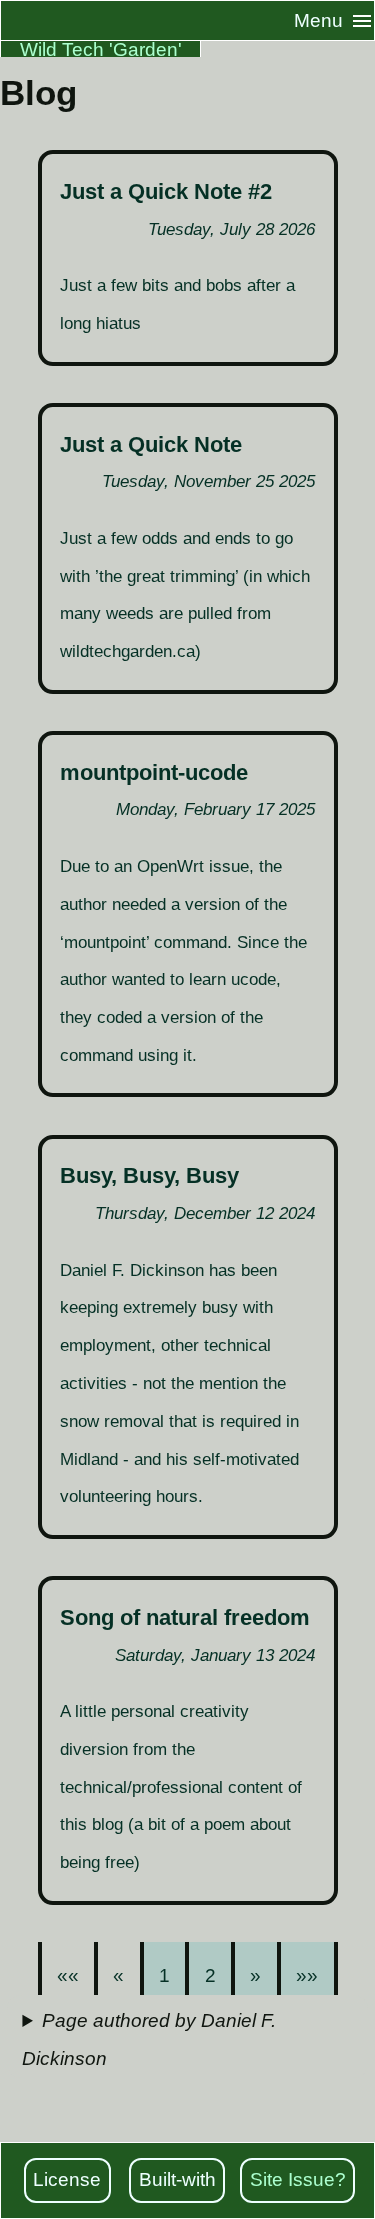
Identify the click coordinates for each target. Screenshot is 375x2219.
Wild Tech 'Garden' (101, 49)
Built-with (177, 2179)
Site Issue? (298, 2179)
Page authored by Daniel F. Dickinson (149, 2039)
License (67, 2179)
